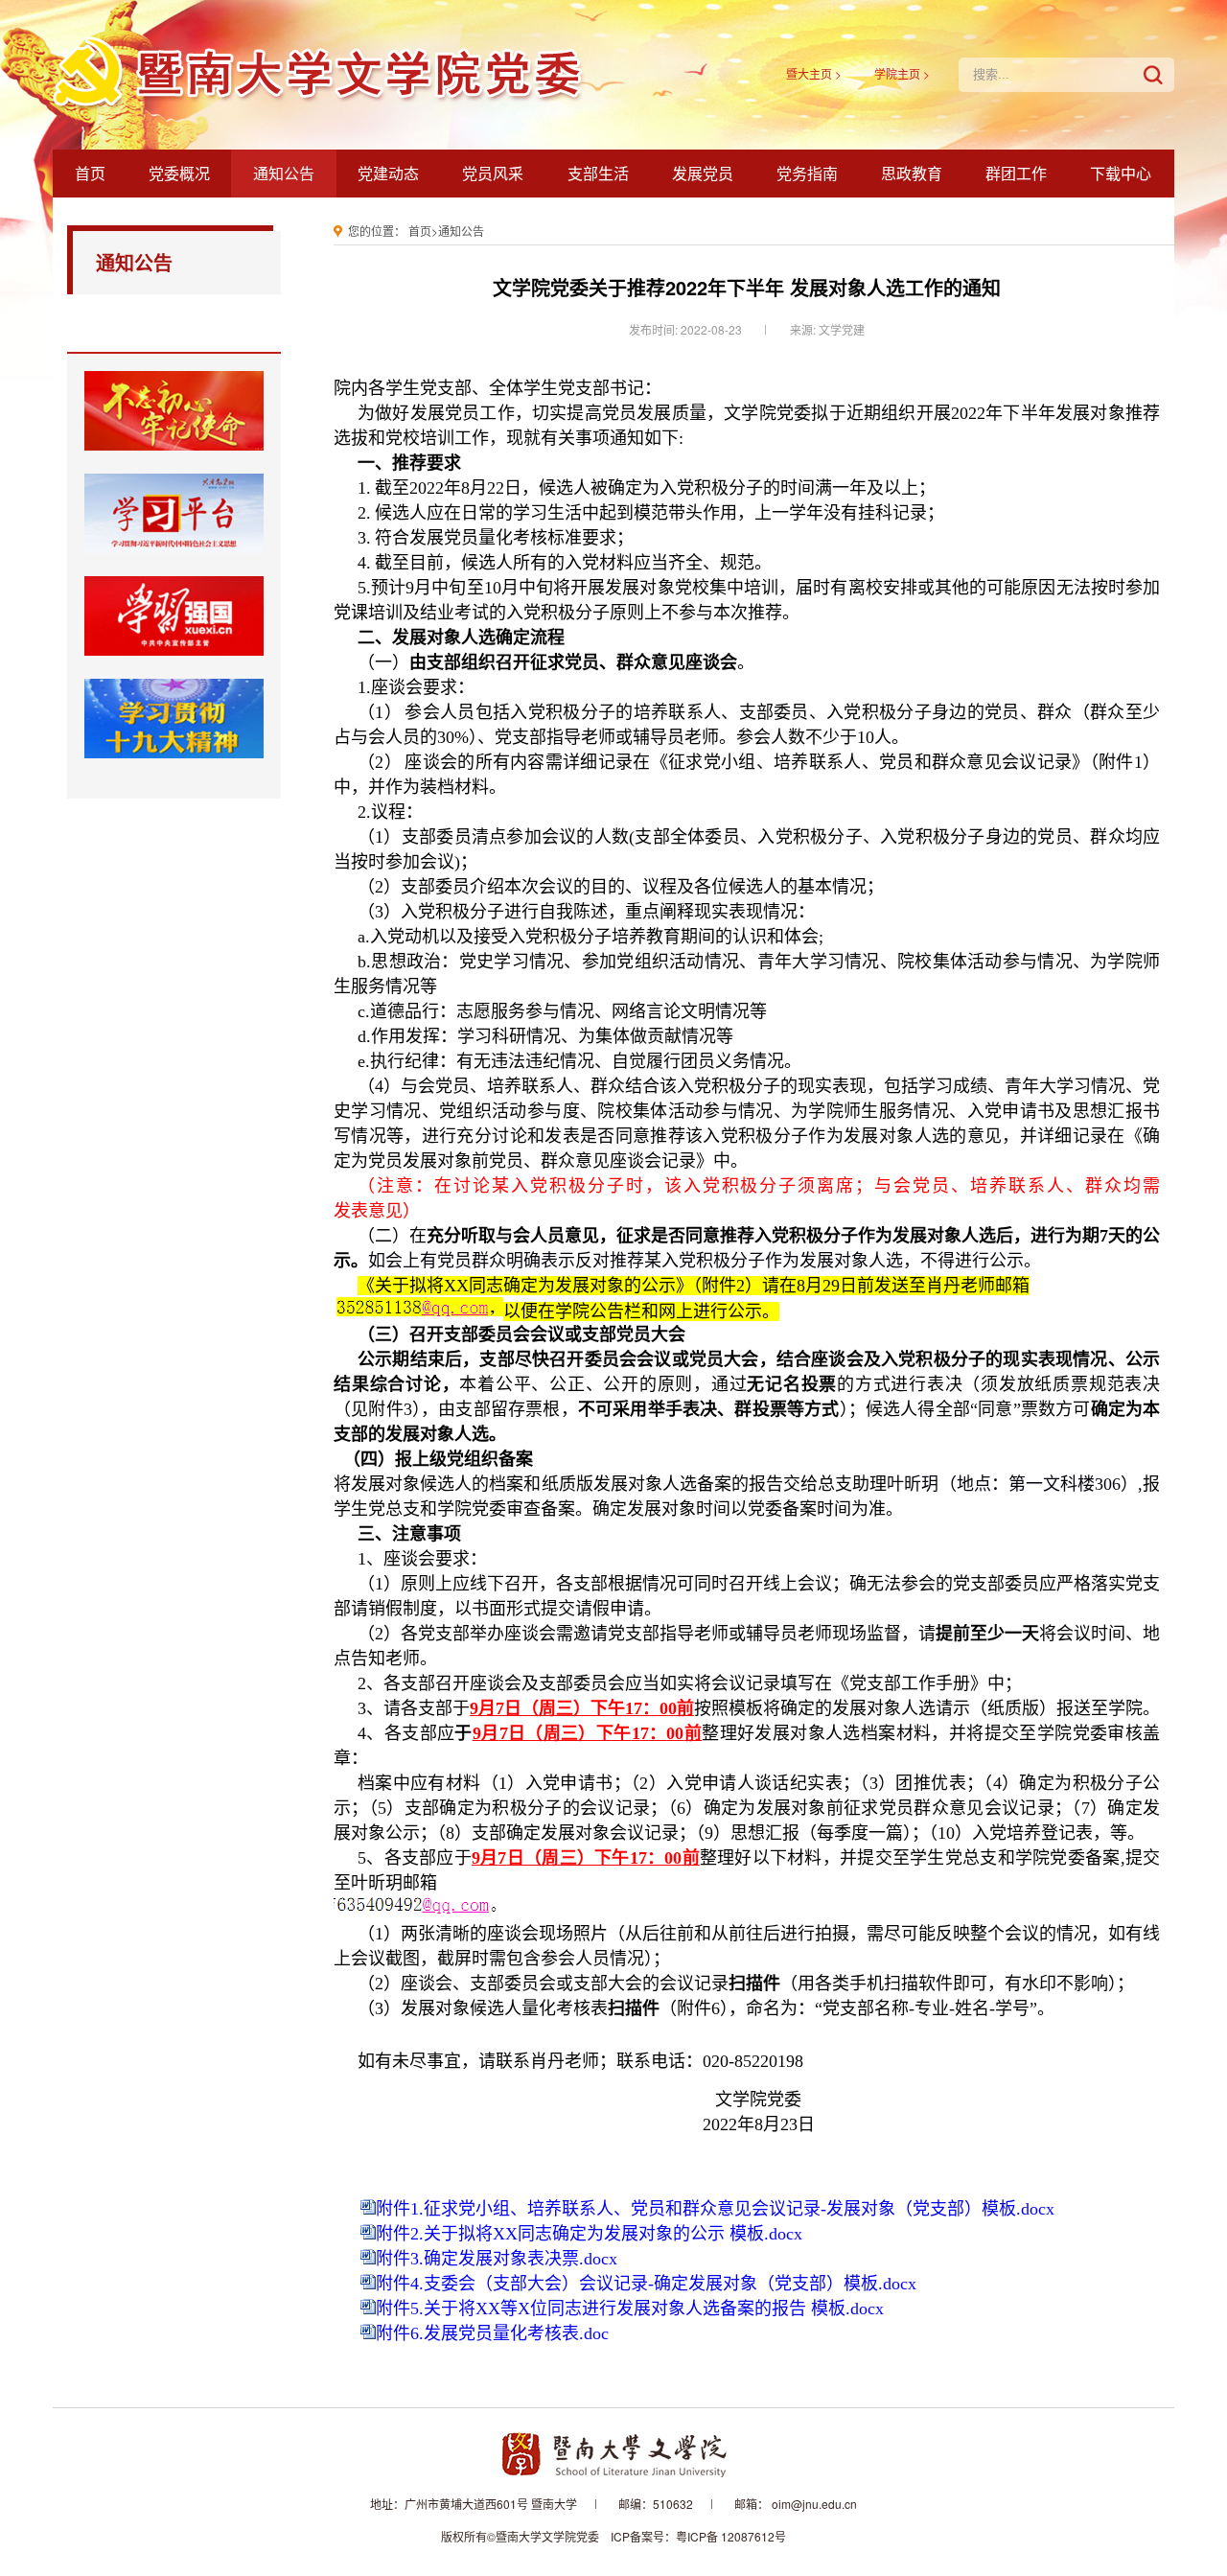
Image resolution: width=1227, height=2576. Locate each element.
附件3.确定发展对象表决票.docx (497, 2259)
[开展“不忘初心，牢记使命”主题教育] (174, 411)
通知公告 (461, 231)
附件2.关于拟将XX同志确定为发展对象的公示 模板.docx (589, 2234)
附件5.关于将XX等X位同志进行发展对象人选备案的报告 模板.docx (630, 2309)
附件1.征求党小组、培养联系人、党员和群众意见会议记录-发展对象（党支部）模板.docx (715, 2209)
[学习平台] (174, 513)
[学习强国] (174, 616)
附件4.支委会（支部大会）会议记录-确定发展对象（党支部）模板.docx (646, 2284)
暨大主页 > (814, 73)
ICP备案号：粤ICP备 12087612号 (698, 2536)
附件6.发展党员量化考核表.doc (492, 2333)
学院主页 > (902, 73)
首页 (420, 231)
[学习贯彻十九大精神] (174, 719)
